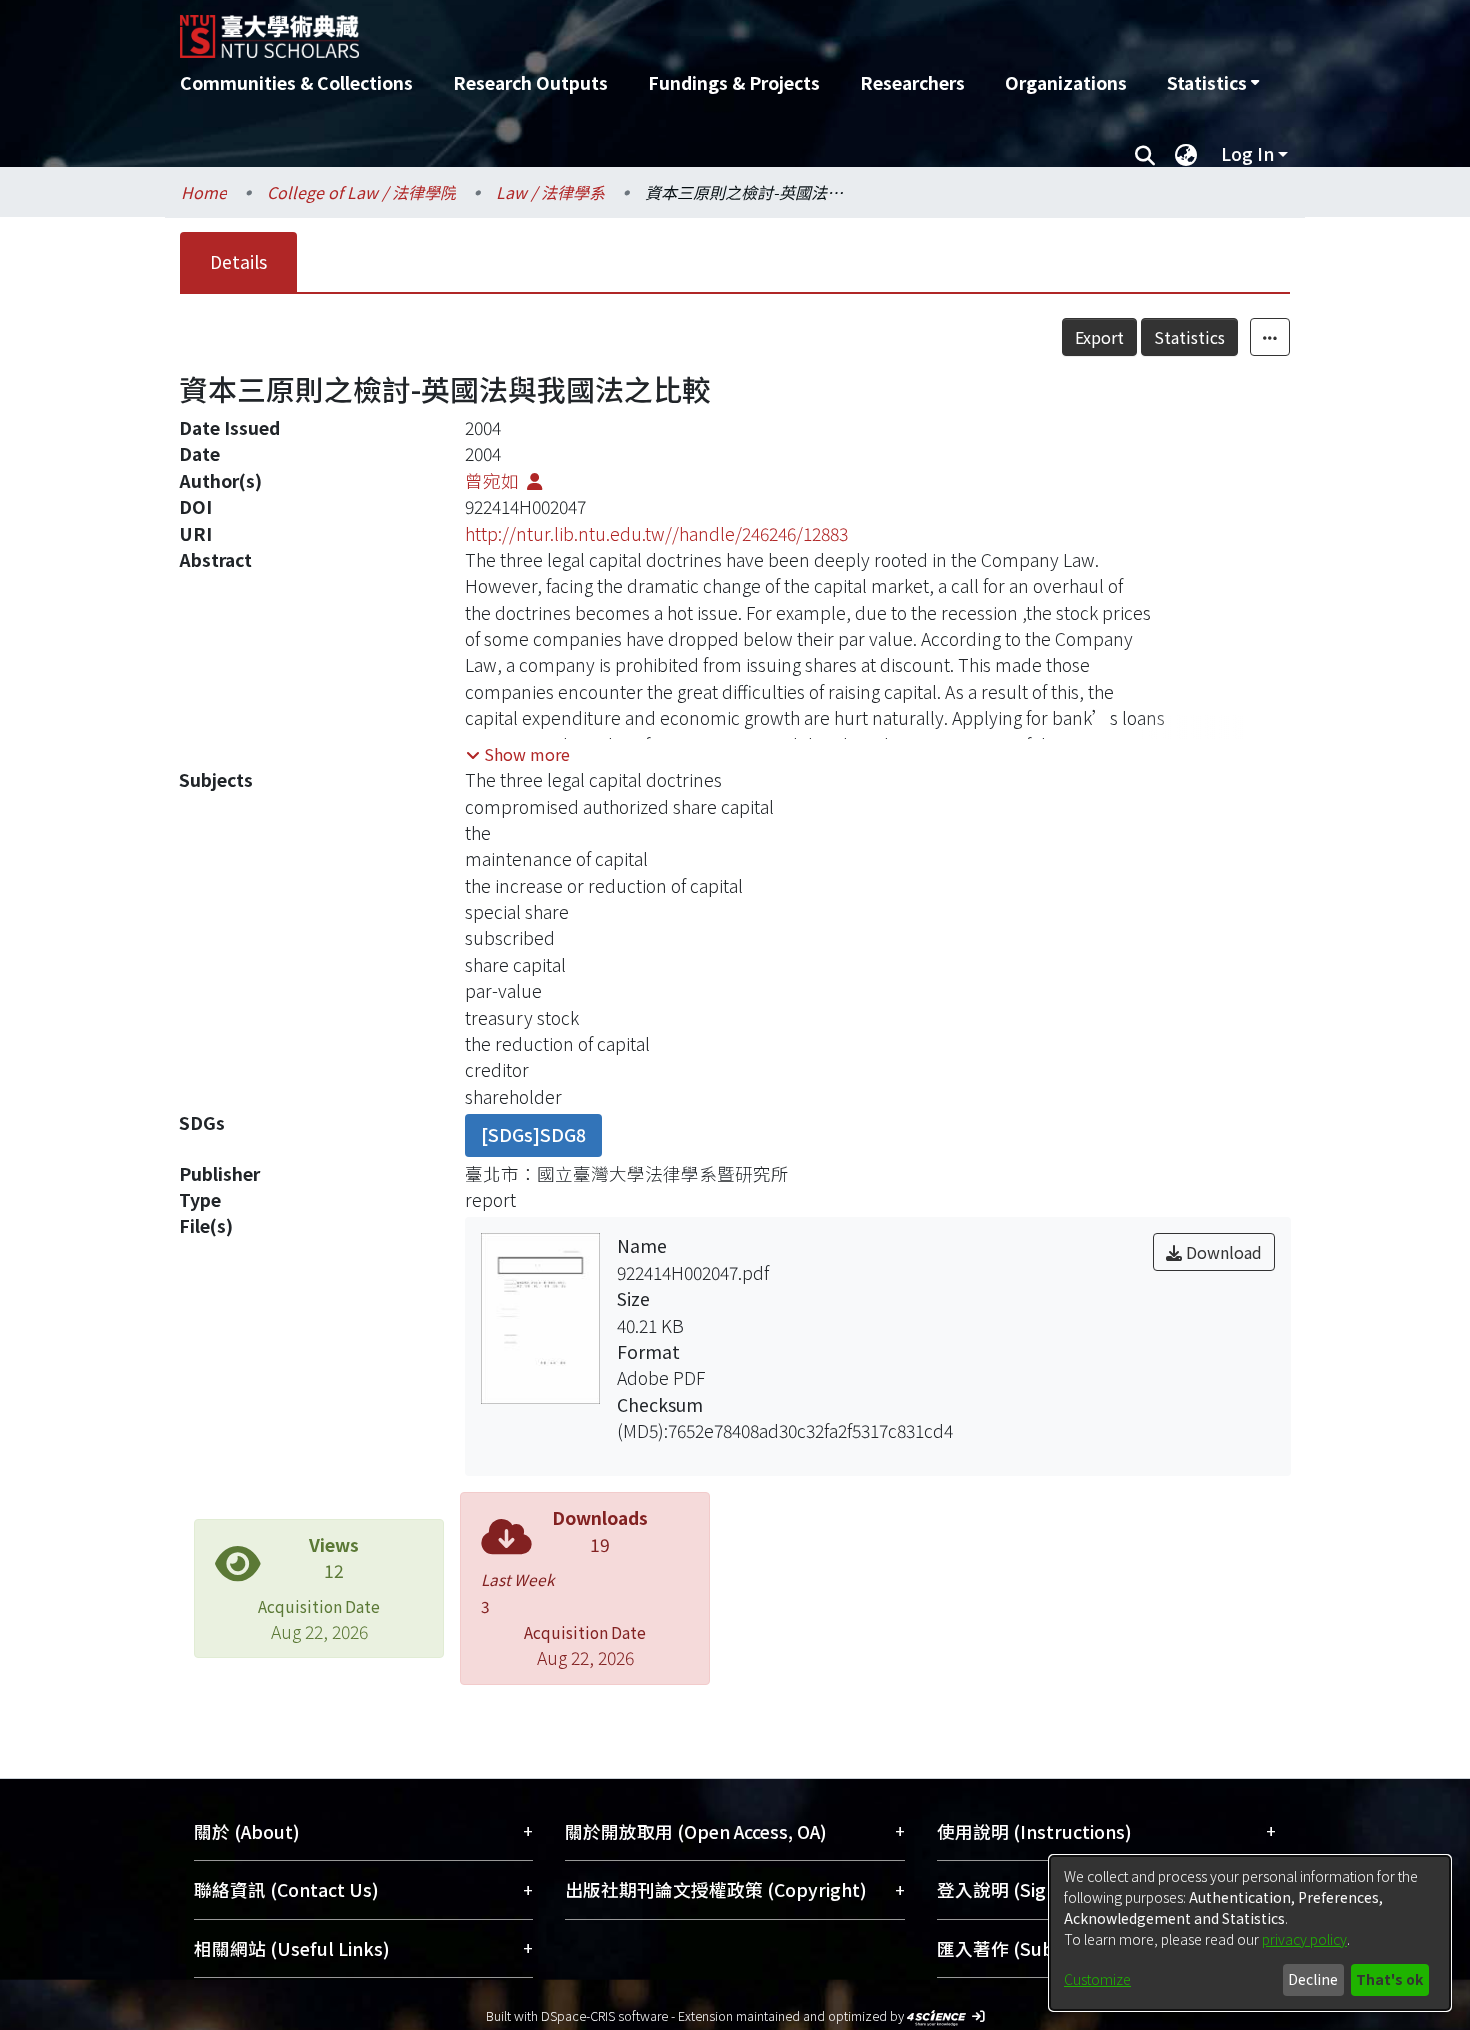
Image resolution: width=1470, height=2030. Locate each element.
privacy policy (1304, 1939)
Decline (1313, 1979)
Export (1099, 337)
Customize (1097, 1979)
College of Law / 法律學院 (361, 192)
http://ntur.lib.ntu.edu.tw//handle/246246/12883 (656, 533)
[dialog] (1250, 1933)
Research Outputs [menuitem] (530, 82)
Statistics (1189, 337)
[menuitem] (1213, 83)
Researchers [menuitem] (912, 82)
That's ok (1389, 1979)
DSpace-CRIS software (604, 2015)
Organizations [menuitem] (1066, 82)
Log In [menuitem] (1247, 153)
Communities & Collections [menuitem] (296, 82)
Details (238, 261)
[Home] (627, 29)
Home (204, 192)
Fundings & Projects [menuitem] (734, 82)
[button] (518, 754)
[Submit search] (1144, 154)
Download (1222, 1252)
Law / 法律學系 (550, 192)
